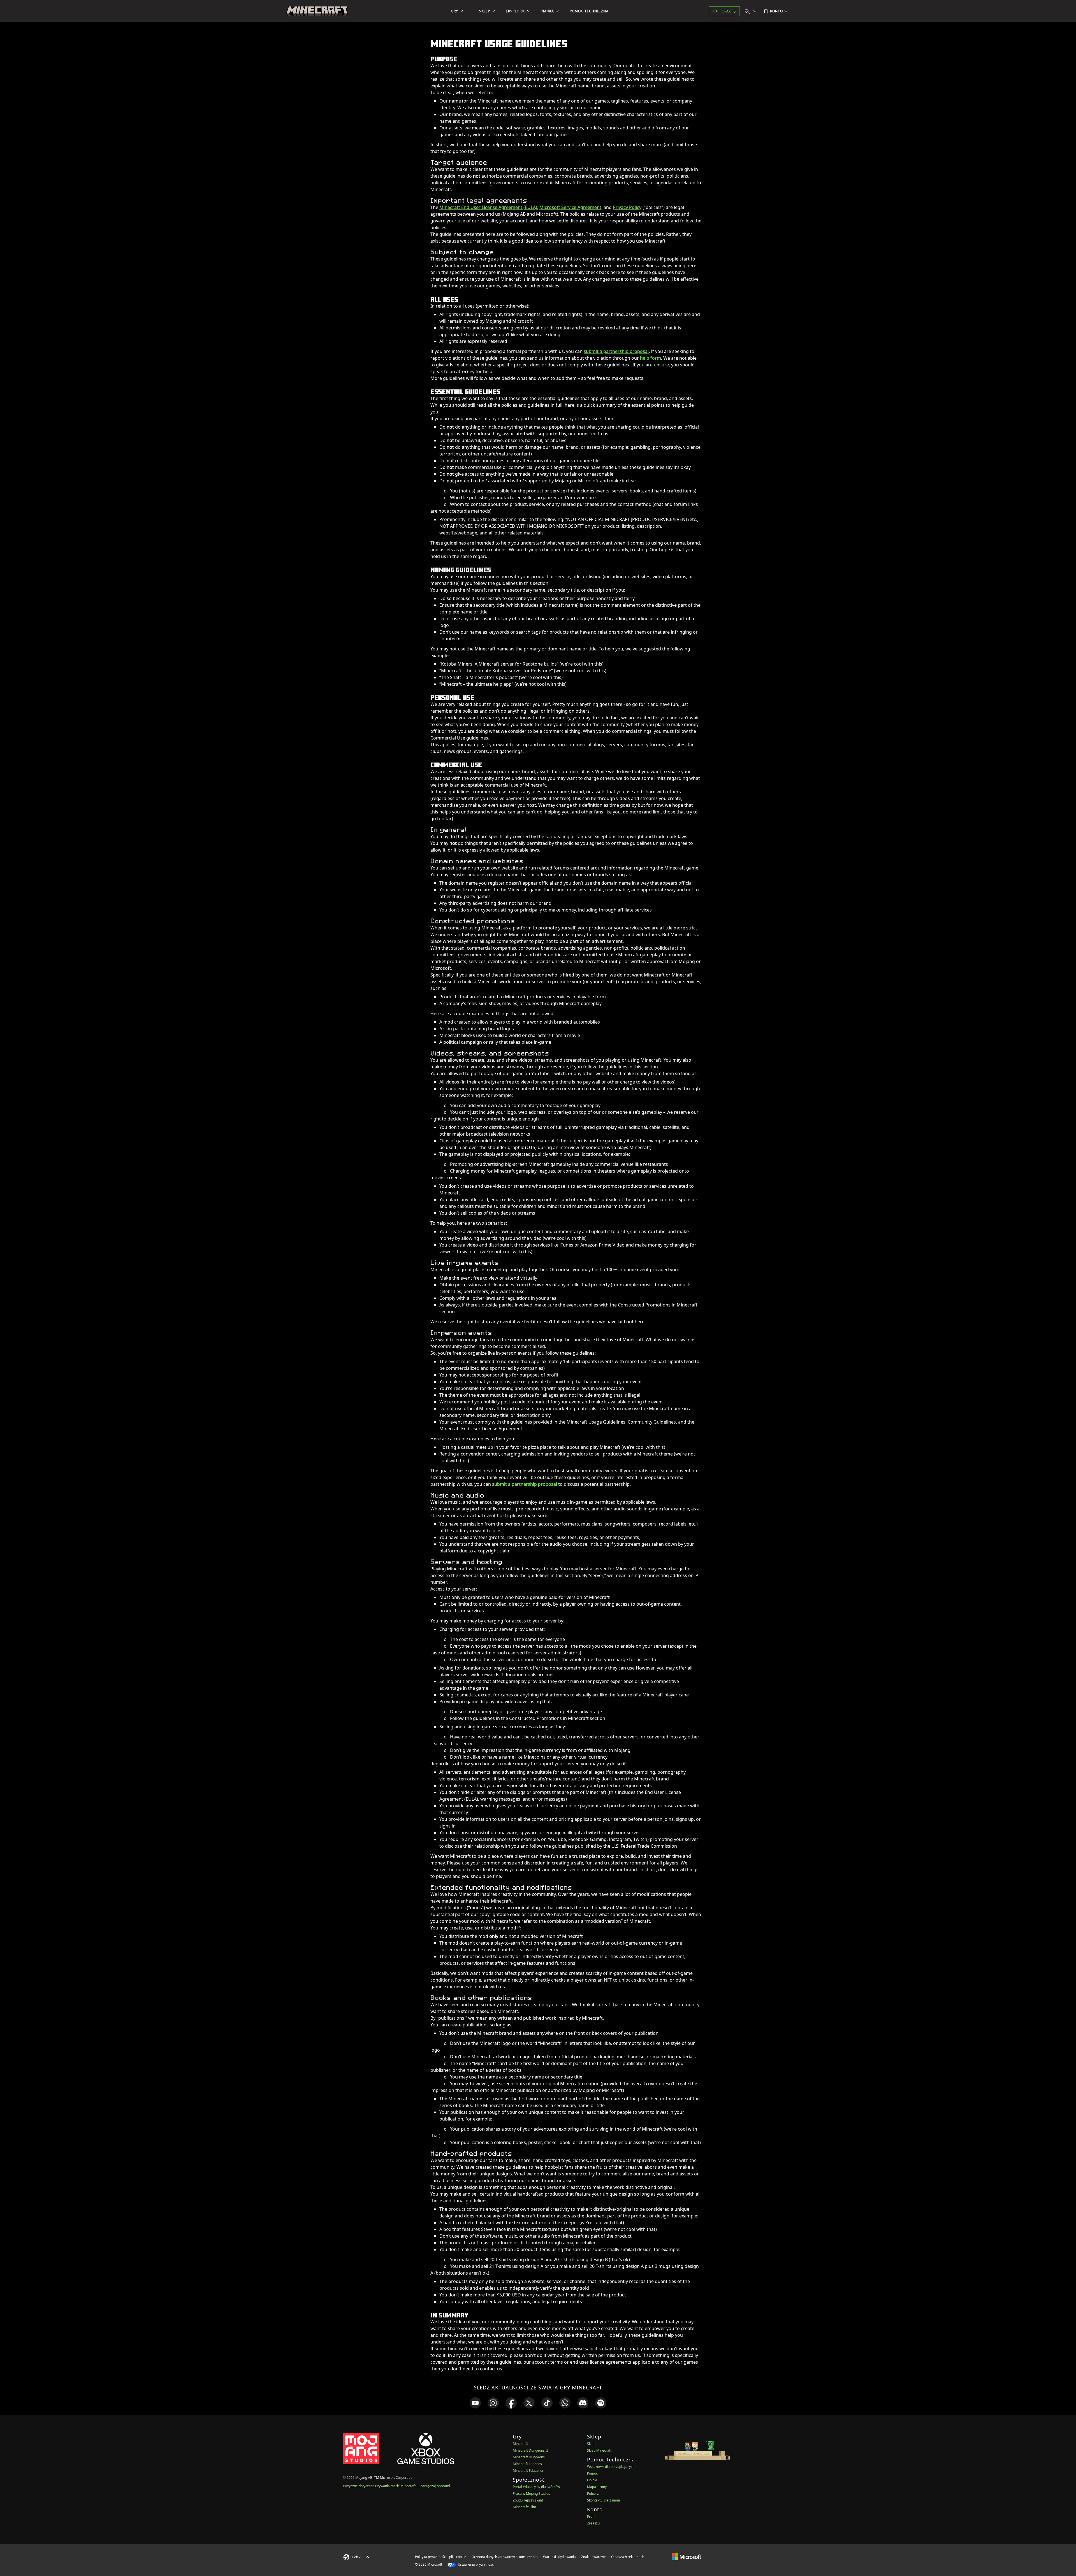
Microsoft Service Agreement (570, 207)
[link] (475, 2403)
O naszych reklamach (628, 2557)
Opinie (592, 2480)
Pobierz (593, 2494)
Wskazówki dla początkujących (611, 2467)
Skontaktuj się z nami (603, 2500)
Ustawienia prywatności (476, 2564)
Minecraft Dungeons (529, 2457)
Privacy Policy (627, 207)
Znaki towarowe (593, 2557)
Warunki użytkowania (559, 2557)
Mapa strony (597, 2487)
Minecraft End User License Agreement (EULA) (488, 207)
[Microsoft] (686, 2557)
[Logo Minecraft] (317, 11)
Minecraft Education (528, 2471)
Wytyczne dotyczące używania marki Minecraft (379, 2486)
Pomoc (592, 2473)
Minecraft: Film (524, 2507)
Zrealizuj (594, 2523)
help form (651, 358)
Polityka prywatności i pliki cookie (441, 2557)
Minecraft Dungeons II (530, 2450)
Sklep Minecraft (599, 2450)
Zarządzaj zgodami (435, 2486)
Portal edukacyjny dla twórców (536, 2487)
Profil (591, 2516)
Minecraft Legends (527, 2464)
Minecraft (520, 2444)
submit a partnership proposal (616, 351)
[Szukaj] (752, 11)
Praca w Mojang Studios (531, 2494)
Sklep (591, 2444)
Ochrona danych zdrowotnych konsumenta (505, 2557)
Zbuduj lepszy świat (528, 2500)
